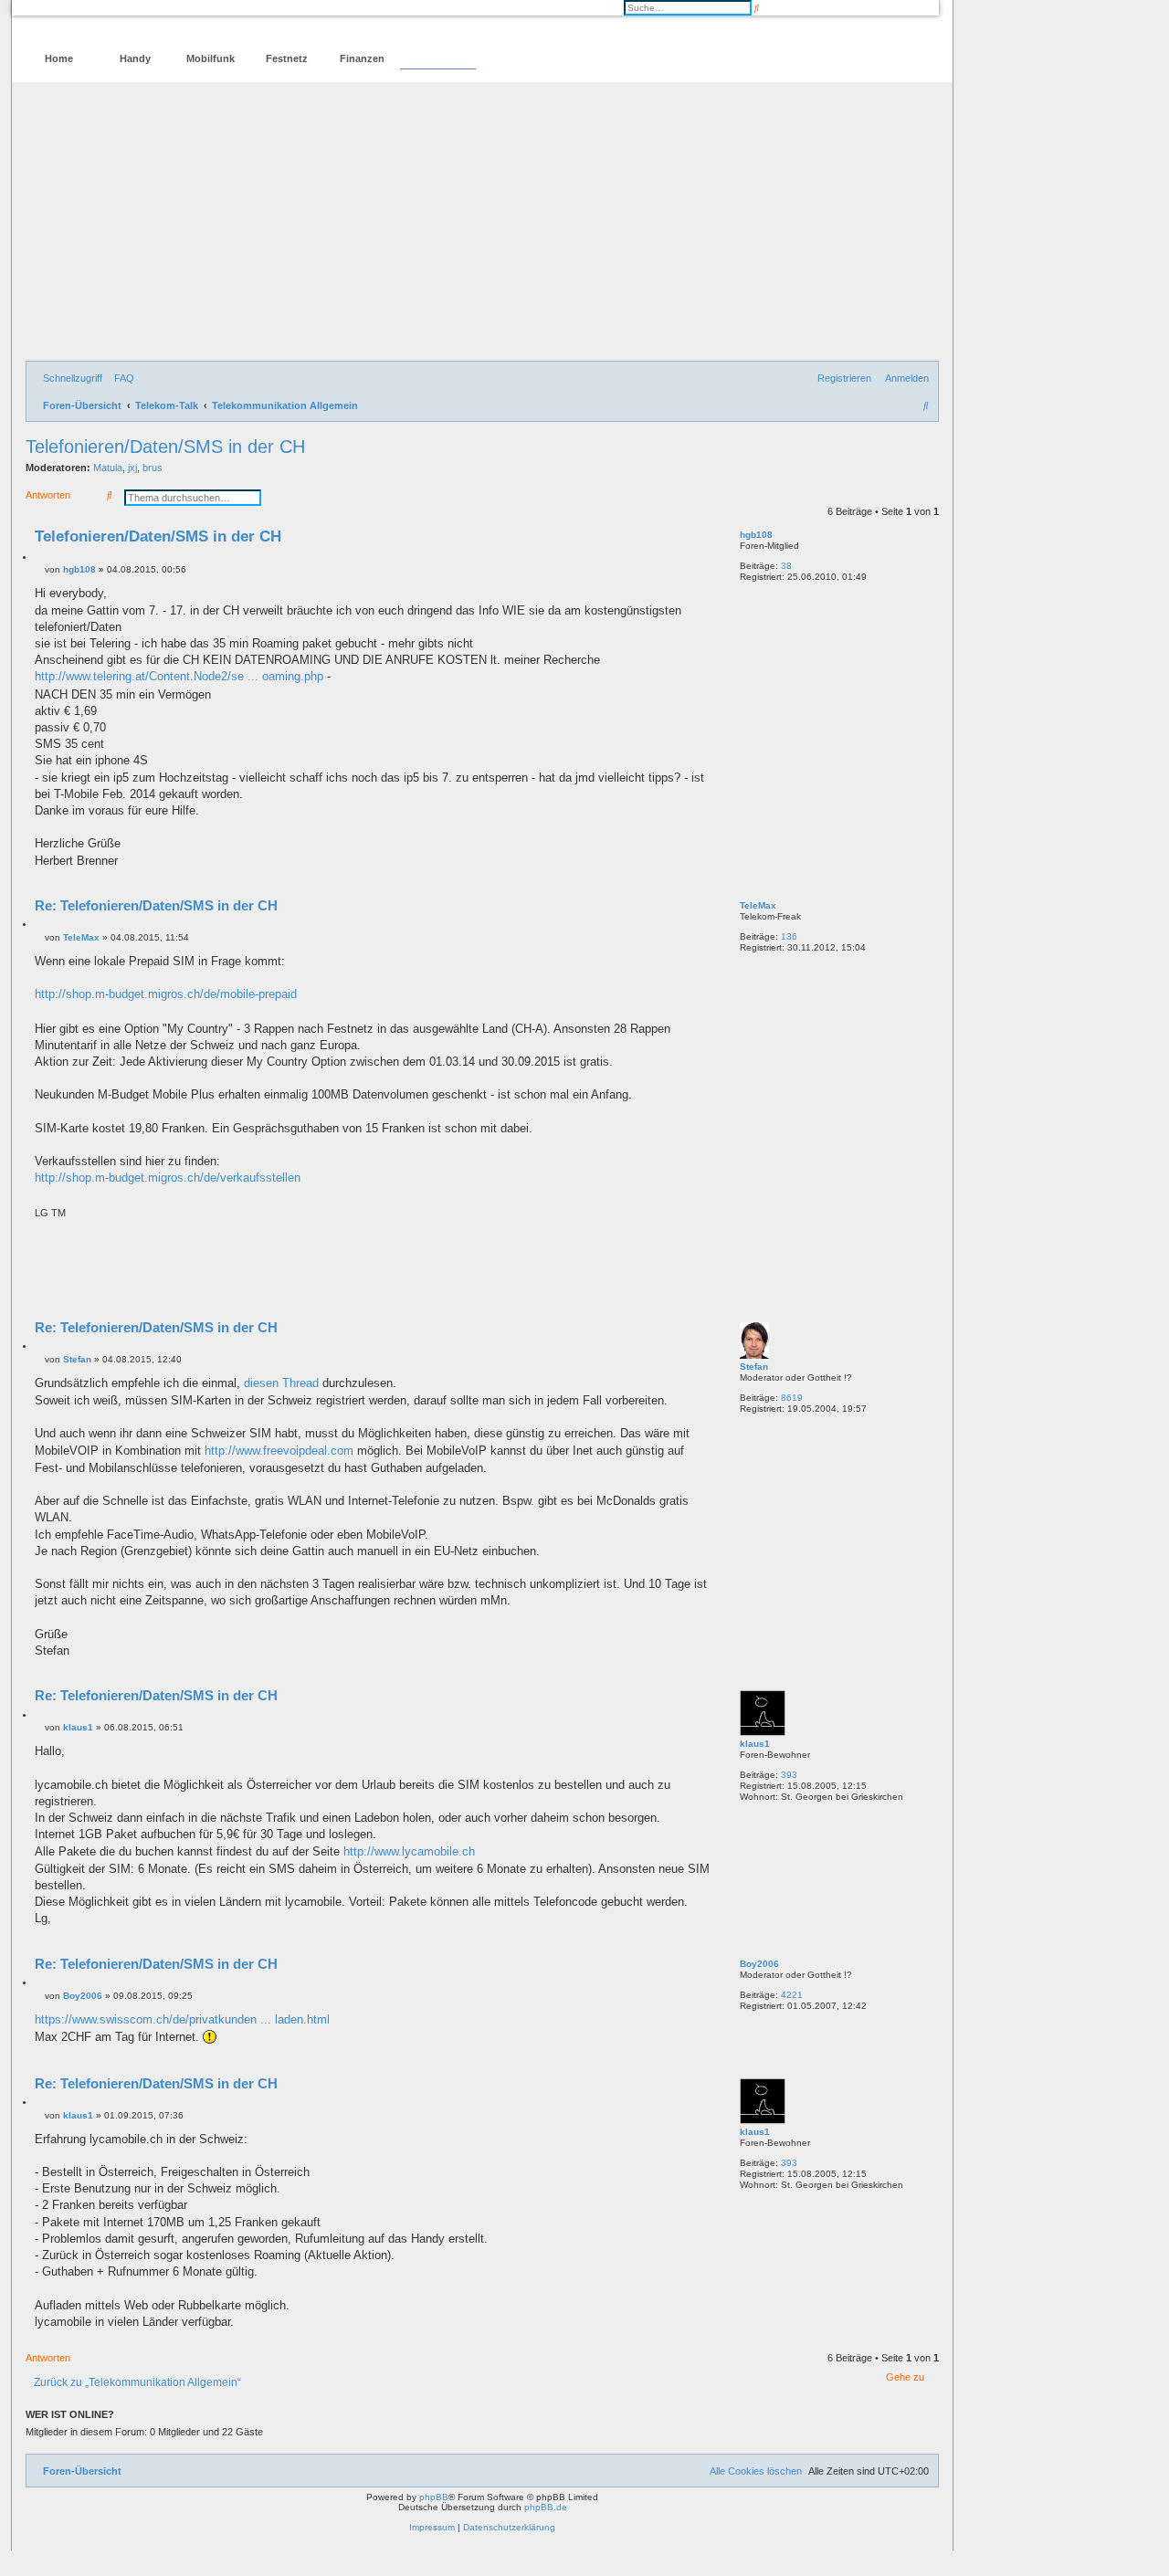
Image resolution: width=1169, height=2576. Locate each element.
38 (786, 566)
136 (789, 936)
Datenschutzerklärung (509, 2527)
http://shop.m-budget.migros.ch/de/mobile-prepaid (166, 994)
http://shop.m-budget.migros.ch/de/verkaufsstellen (168, 1178)
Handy (135, 58)
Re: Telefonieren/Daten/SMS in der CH (156, 905)
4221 (792, 1995)
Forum (438, 58)
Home (59, 58)
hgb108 (756, 535)
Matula (108, 468)
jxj (132, 468)
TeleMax (758, 905)
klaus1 (755, 1744)
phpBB (434, 2497)
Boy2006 (759, 1964)
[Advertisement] (482, 224)
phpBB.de (546, 2507)
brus (153, 468)
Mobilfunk (211, 58)
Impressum (432, 2527)
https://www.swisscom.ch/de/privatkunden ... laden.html (182, 2019)
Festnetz (287, 58)
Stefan (754, 1367)
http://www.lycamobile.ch (409, 1851)
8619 (792, 1398)
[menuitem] (121, 378)
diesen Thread (281, 1383)
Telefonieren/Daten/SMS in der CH (165, 447)
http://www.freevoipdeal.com (279, 1451)
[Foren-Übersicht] (104, 23)
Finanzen (362, 58)
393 (789, 1775)
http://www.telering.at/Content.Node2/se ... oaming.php (179, 676)
